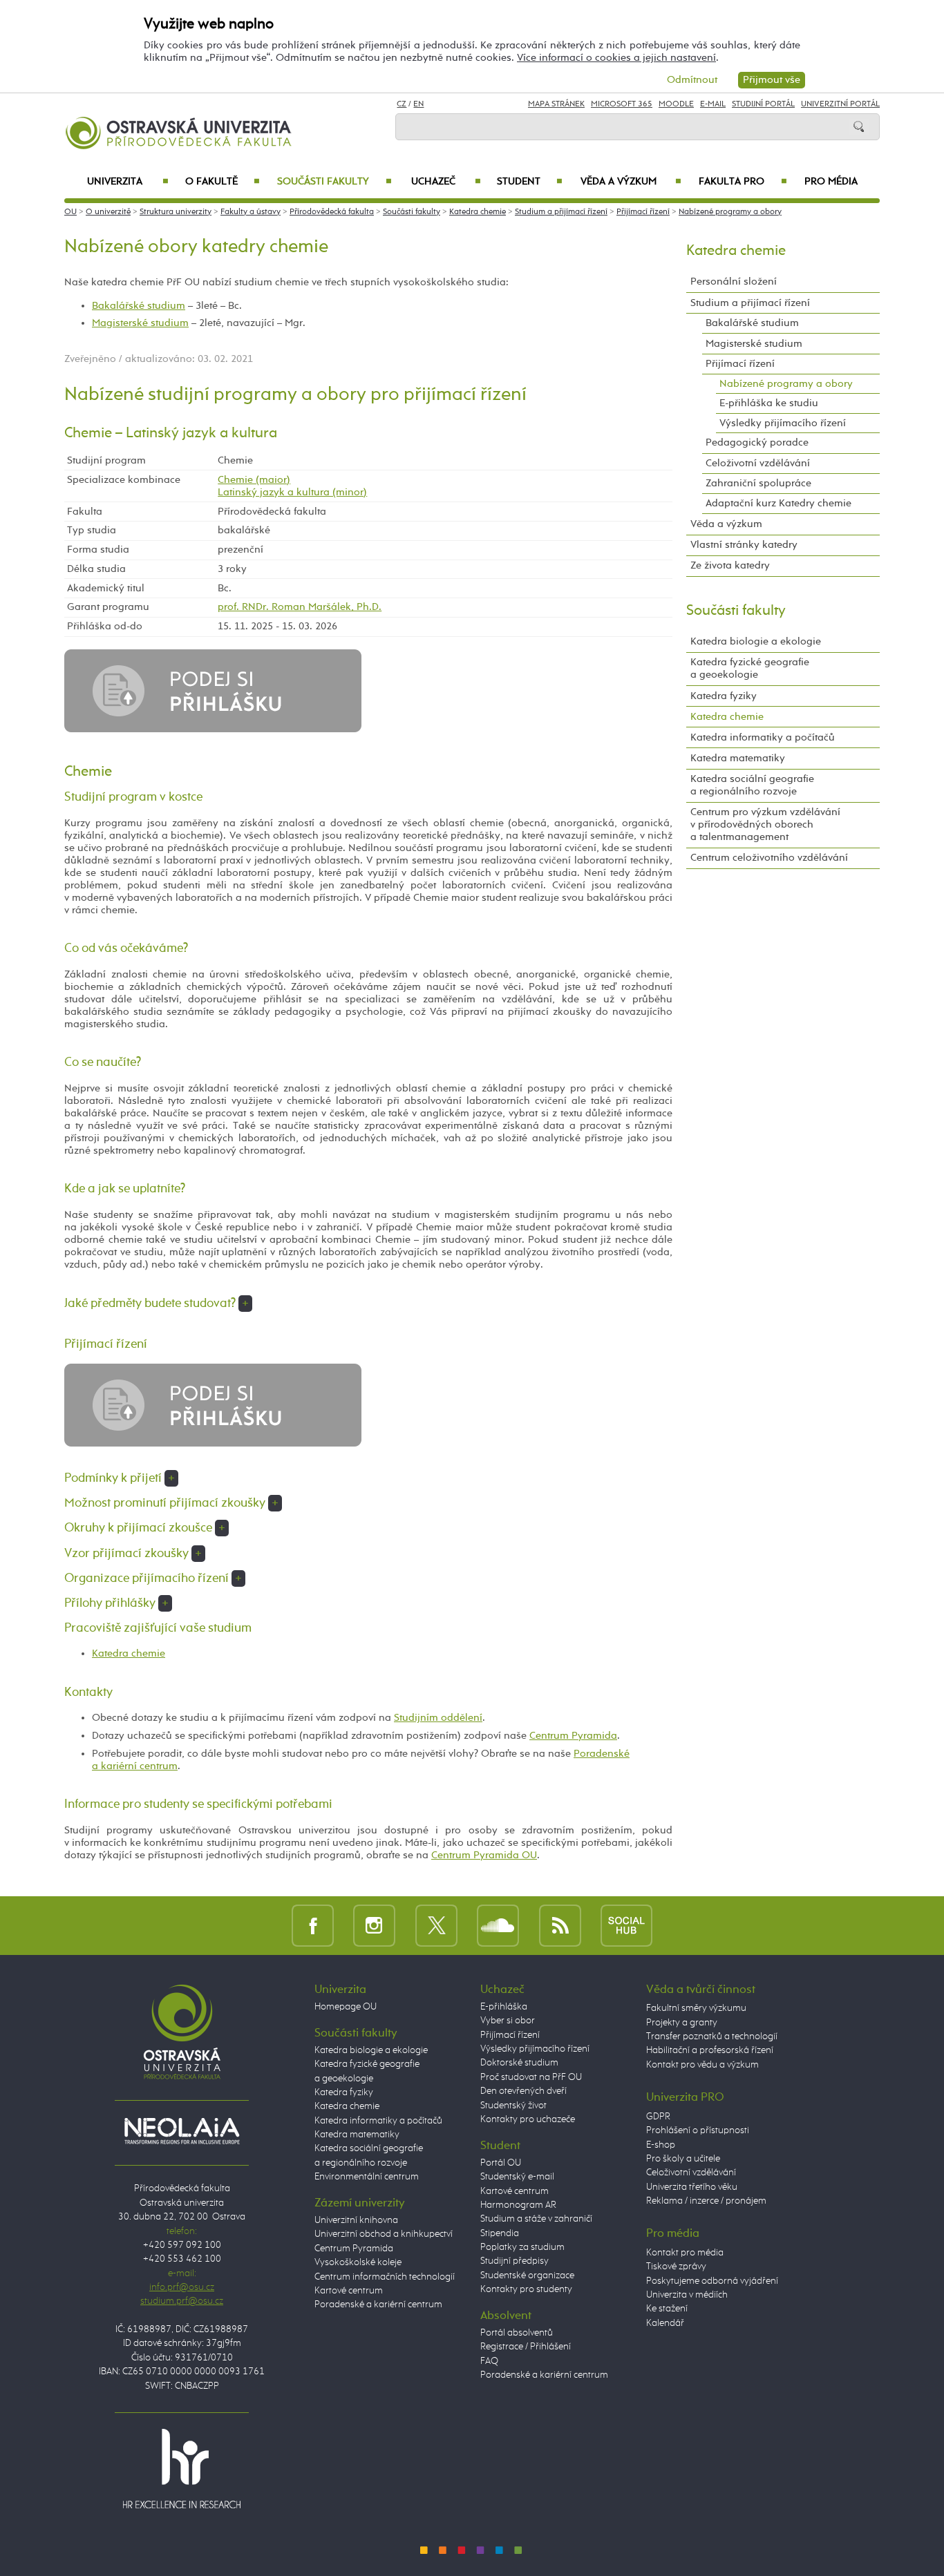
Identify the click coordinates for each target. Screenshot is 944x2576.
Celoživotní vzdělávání (758, 463)
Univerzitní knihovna (356, 2220)
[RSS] (560, 1926)
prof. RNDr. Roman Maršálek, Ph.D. (300, 607)
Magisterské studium (140, 323)
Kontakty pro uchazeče (528, 2119)
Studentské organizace (527, 2276)
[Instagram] (374, 1926)
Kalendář (665, 2323)
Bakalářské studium (139, 306)
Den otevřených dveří (523, 2091)
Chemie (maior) (254, 480)
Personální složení (734, 282)
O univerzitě (108, 212)
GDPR (658, 2117)
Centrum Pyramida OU (484, 1855)
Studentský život (513, 2106)
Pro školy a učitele (683, 2159)
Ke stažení (667, 2309)
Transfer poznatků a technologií (712, 2036)
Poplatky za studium (522, 2247)
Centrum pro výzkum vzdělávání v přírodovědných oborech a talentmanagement (765, 824)
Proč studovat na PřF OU (531, 2077)
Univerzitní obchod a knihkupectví (384, 2234)
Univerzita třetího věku (692, 2187)
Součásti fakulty (334, 182)
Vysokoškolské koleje (358, 2262)
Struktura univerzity (176, 212)
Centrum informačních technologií (385, 2277)
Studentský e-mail (517, 2177)
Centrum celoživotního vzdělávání (769, 858)
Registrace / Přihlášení (526, 2347)
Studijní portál (763, 104)
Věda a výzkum (631, 182)
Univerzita (128, 182)
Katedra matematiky (738, 758)
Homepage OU (346, 2007)
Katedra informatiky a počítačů (763, 737)
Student (530, 182)
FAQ (489, 2361)
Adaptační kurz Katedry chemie (778, 503)
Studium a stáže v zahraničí (536, 2219)
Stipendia (500, 2233)
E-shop (661, 2145)
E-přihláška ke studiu (769, 403)
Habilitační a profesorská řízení (710, 2050)
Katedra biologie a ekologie (756, 641)
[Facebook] (313, 1926)
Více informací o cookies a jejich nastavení (616, 58)
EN (418, 104)
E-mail (713, 104)
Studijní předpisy (515, 2261)
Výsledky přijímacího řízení (783, 423)
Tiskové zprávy (676, 2267)
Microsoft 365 (622, 104)
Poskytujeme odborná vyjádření (712, 2281)
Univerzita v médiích (687, 2295)
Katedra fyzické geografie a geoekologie (750, 668)
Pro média (831, 182)
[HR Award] (182, 2468)
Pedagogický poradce (757, 442)
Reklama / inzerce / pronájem (706, 2201)
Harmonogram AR (518, 2205)
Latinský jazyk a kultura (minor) (292, 492)
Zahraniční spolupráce (758, 483)
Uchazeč (446, 182)
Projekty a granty (682, 2023)
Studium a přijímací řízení (561, 212)
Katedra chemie (478, 212)
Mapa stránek (556, 104)
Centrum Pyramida (573, 1736)
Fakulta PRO (743, 182)
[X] (436, 1926)
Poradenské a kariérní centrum (378, 2305)
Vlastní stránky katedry (744, 545)
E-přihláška (504, 2007)
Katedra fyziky (724, 696)
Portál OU (501, 2163)
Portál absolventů (517, 2333)
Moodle (676, 104)
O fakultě (223, 182)
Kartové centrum (349, 2291)
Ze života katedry (730, 565)
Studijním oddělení (438, 1718)
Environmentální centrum (367, 2177)
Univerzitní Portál (840, 104)
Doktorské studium (519, 2063)
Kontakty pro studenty (526, 2289)
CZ (402, 104)
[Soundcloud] (498, 1926)
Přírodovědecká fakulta (332, 212)
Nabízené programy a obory (730, 212)
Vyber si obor (508, 2021)
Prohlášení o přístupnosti (698, 2130)
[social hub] (626, 1926)
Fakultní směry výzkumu (696, 2008)
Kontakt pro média (685, 2253)
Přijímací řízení (643, 212)
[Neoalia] (182, 2130)
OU (70, 212)
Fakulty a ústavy (251, 212)
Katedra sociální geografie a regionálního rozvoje (752, 785)
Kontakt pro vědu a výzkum (702, 2065)
